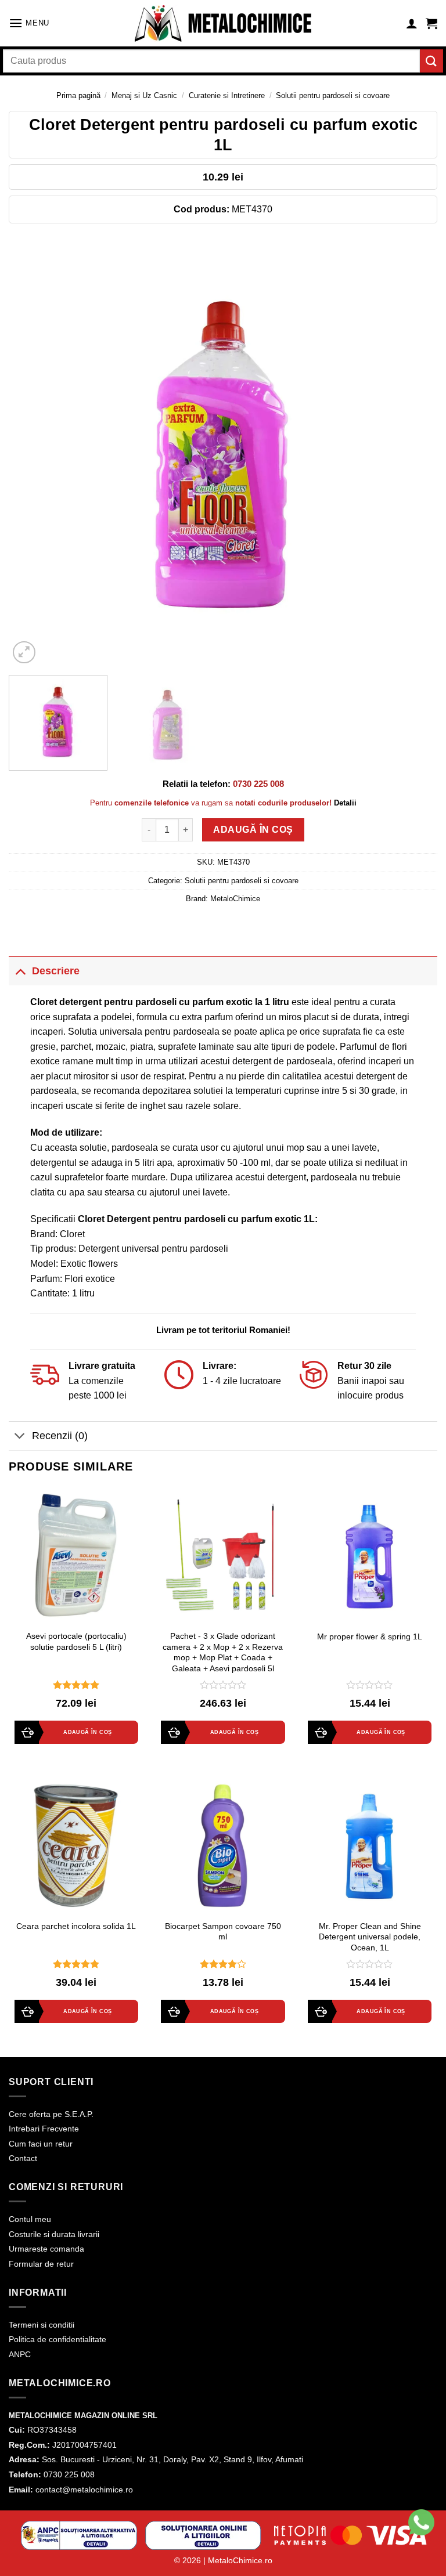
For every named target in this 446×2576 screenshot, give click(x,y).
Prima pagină (78, 95)
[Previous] (32, 452)
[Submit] (431, 61)
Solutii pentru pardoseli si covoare (333, 95)
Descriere (56, 971)
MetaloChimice (235, 899)
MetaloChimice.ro (240, 2560)
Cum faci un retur (41, 2144)
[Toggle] (20, 971)
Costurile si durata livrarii (54, 2234)
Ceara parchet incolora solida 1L (76, 1926)
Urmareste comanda (46, 2249)
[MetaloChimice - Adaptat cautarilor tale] (223, 24)
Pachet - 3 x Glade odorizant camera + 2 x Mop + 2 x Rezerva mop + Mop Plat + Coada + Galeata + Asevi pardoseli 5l (223, 1652)
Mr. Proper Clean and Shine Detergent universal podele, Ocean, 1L (370, 1937)
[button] (29, 23)
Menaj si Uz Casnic (144, 95)
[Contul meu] (412, 23)
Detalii (345, 803)
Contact (23, 2158)
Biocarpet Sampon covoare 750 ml (223, 1932)
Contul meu (30, 2219)
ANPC (20, 2354)
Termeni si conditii (42, 2325)
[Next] (414, 452)
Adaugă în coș (253, 830)
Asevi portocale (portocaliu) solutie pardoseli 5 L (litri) (76, 1641)
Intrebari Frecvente (44, 2129)
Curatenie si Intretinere (227, 95)
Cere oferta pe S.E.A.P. (51, 2114)
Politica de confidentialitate (57, 2339)
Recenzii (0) (60, 1436)
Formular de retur (41, 2264)
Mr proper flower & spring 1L (370, 1636)
